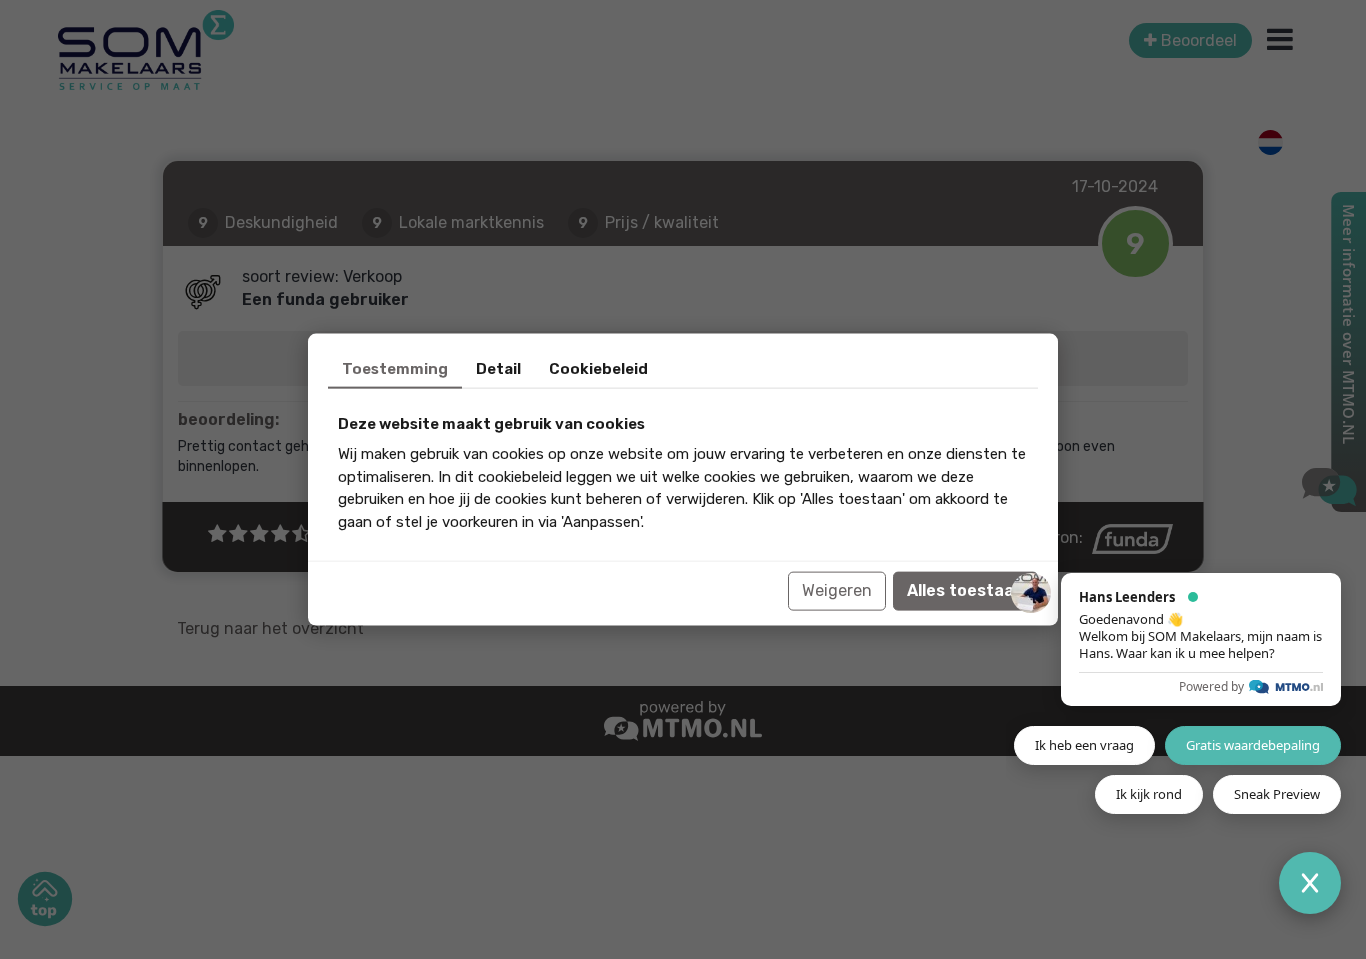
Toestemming (395, 368)
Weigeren (837, 590)
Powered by (1211, 686)
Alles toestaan (965, 590)
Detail (498, 368)
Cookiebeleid (598, 368)
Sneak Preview (1277, 794)
